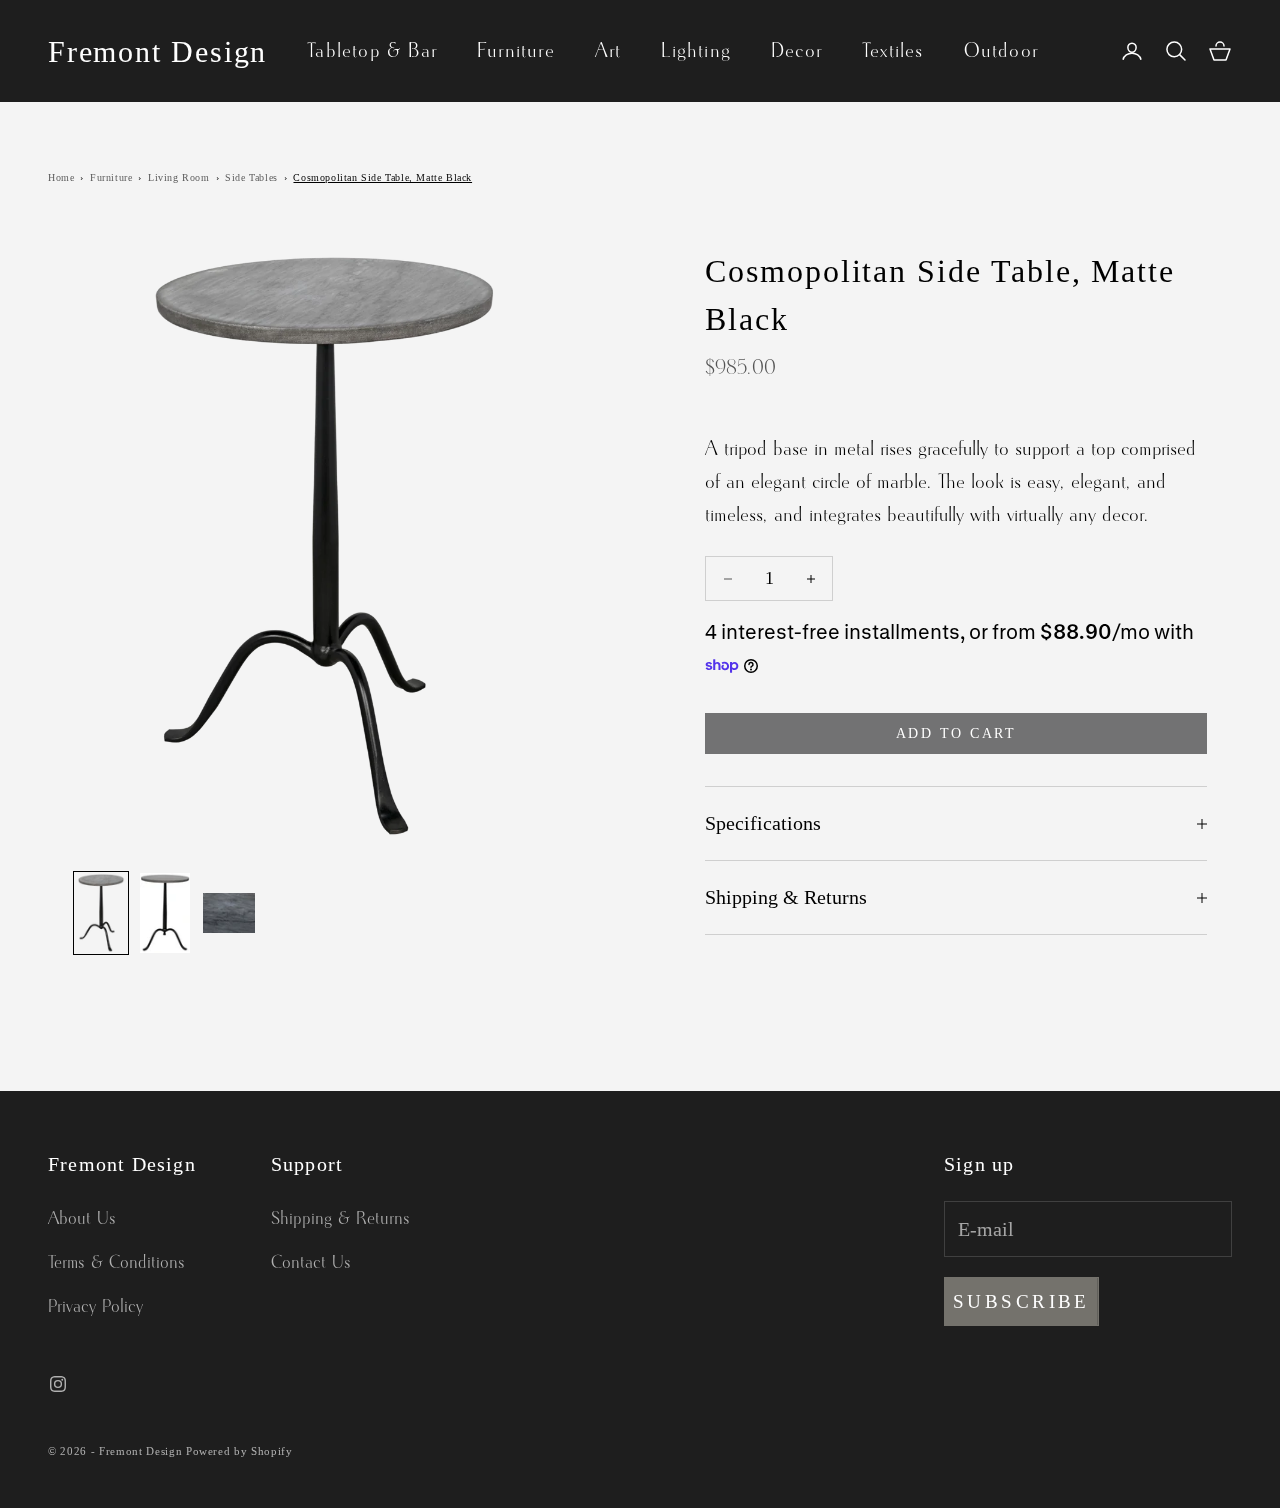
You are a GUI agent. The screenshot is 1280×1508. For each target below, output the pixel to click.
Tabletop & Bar (372, 51)
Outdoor (1001, 51)
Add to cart (956, 733)
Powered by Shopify (239, 1451)
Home (61, 177)
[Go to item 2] (165, 913)
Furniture (516, 51)
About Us (82, 1219)
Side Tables (251, 177)
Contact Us (311, 1263)
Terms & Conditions (116, 1263)
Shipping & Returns (340, 1219)
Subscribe (1021, 1301)
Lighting (696, 51)
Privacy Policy (95, 1307)
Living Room (179, 177)
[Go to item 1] (101, 913)
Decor (796, 51)
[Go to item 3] (229, 913)
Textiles (893, 51)
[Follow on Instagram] (58, 1384)
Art (608, 51)
